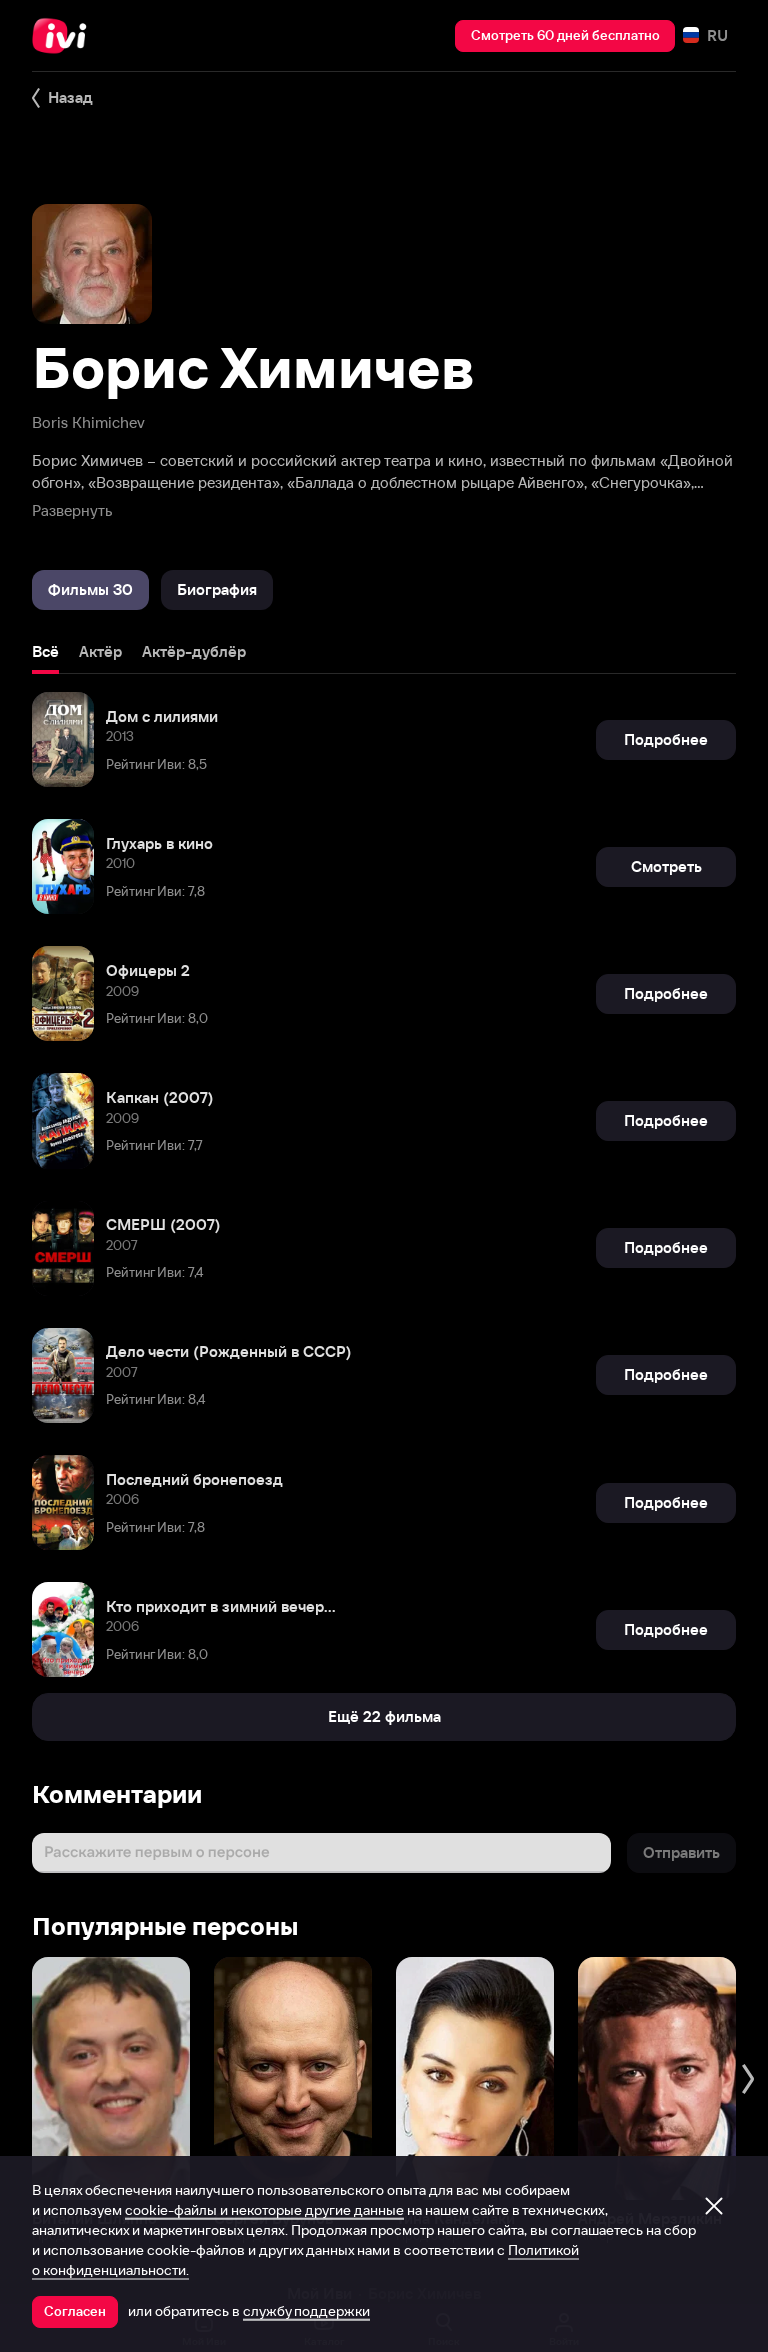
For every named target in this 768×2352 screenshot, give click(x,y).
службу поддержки (306, 2311)
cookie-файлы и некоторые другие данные (264, 2210)
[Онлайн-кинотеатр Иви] (65, 36)
